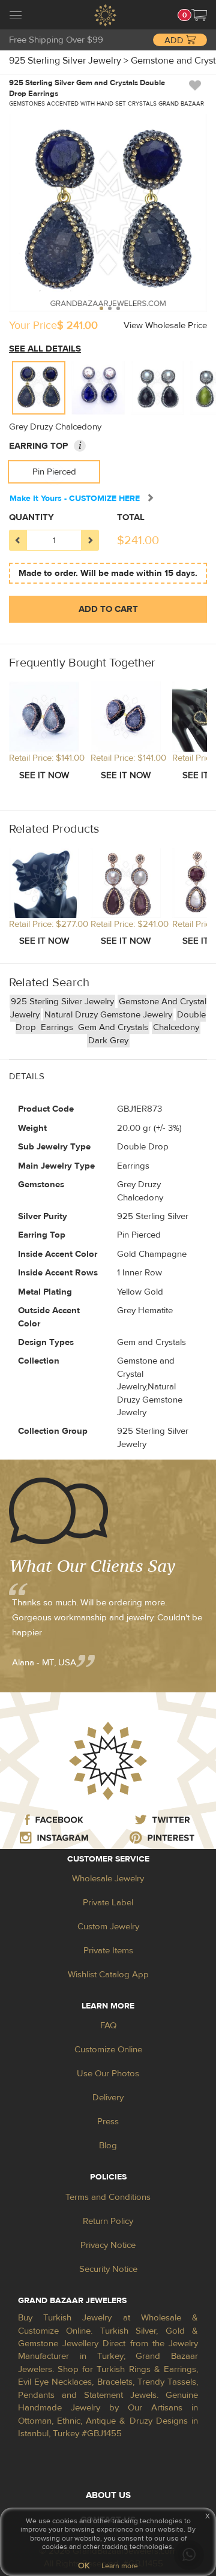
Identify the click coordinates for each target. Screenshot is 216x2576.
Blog (108, 2146)
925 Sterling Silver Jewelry (62, 1002)
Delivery (108, 2098)
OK (84, 2566)
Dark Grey (108, 1041)
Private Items (108, 1951)
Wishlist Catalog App (108, 1975)
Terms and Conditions (108, 2197)
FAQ (108, 2026)
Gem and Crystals (113, 1027)
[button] (199, 15)
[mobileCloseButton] (16, 17)
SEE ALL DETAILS (45, 349)
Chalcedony (176, 1027)
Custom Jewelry (108, 1927)
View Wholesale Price (165, 325)
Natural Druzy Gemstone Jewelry (108, 1015)
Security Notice (108, 2269)
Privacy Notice (108, 2245)
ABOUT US (108, 2495)
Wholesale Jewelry (108, 1879)
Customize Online (108, 2050)
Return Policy (108, 2221)
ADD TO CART (108, 609)
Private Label (108, 1903)
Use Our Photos (108, 2074)
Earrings (58, 1027)
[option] (39, 388)
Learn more (120, 2566)
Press (108, 2122)
